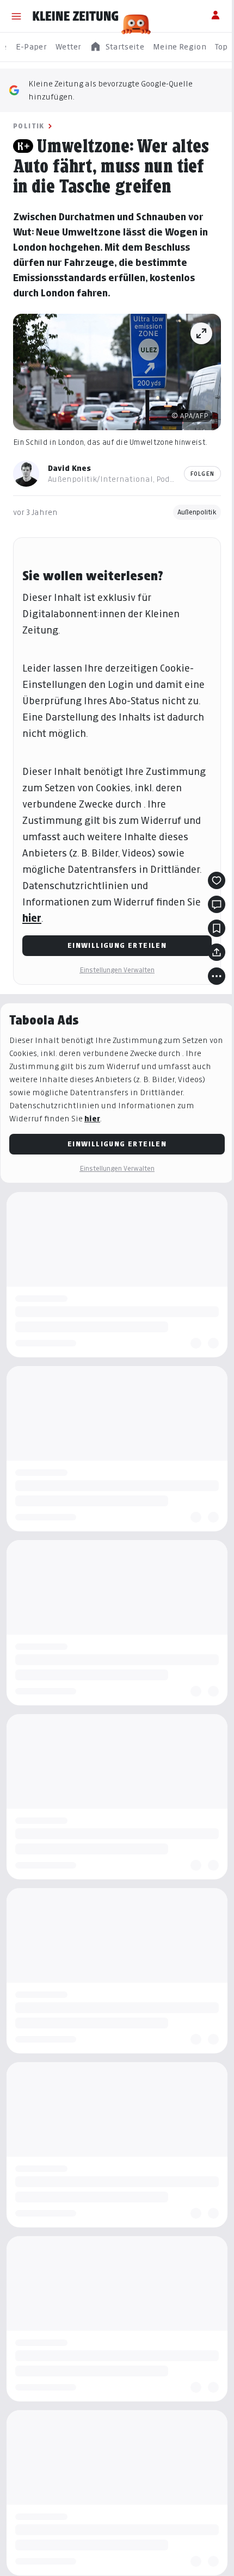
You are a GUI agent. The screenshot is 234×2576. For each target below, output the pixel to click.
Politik (29, 126)
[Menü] (16, 16)
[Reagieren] (217, 880)
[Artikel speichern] (217, 928)
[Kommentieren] (217, 904)
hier (32, 918)
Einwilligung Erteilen (117, 945)
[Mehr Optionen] (217, 976)
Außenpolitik (197, 512)
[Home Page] (76, 16)
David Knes (69, 468)
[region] (117, 47)
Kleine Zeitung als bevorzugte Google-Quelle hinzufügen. (110, 90)
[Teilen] (217, 952)
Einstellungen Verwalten (117, 970)
